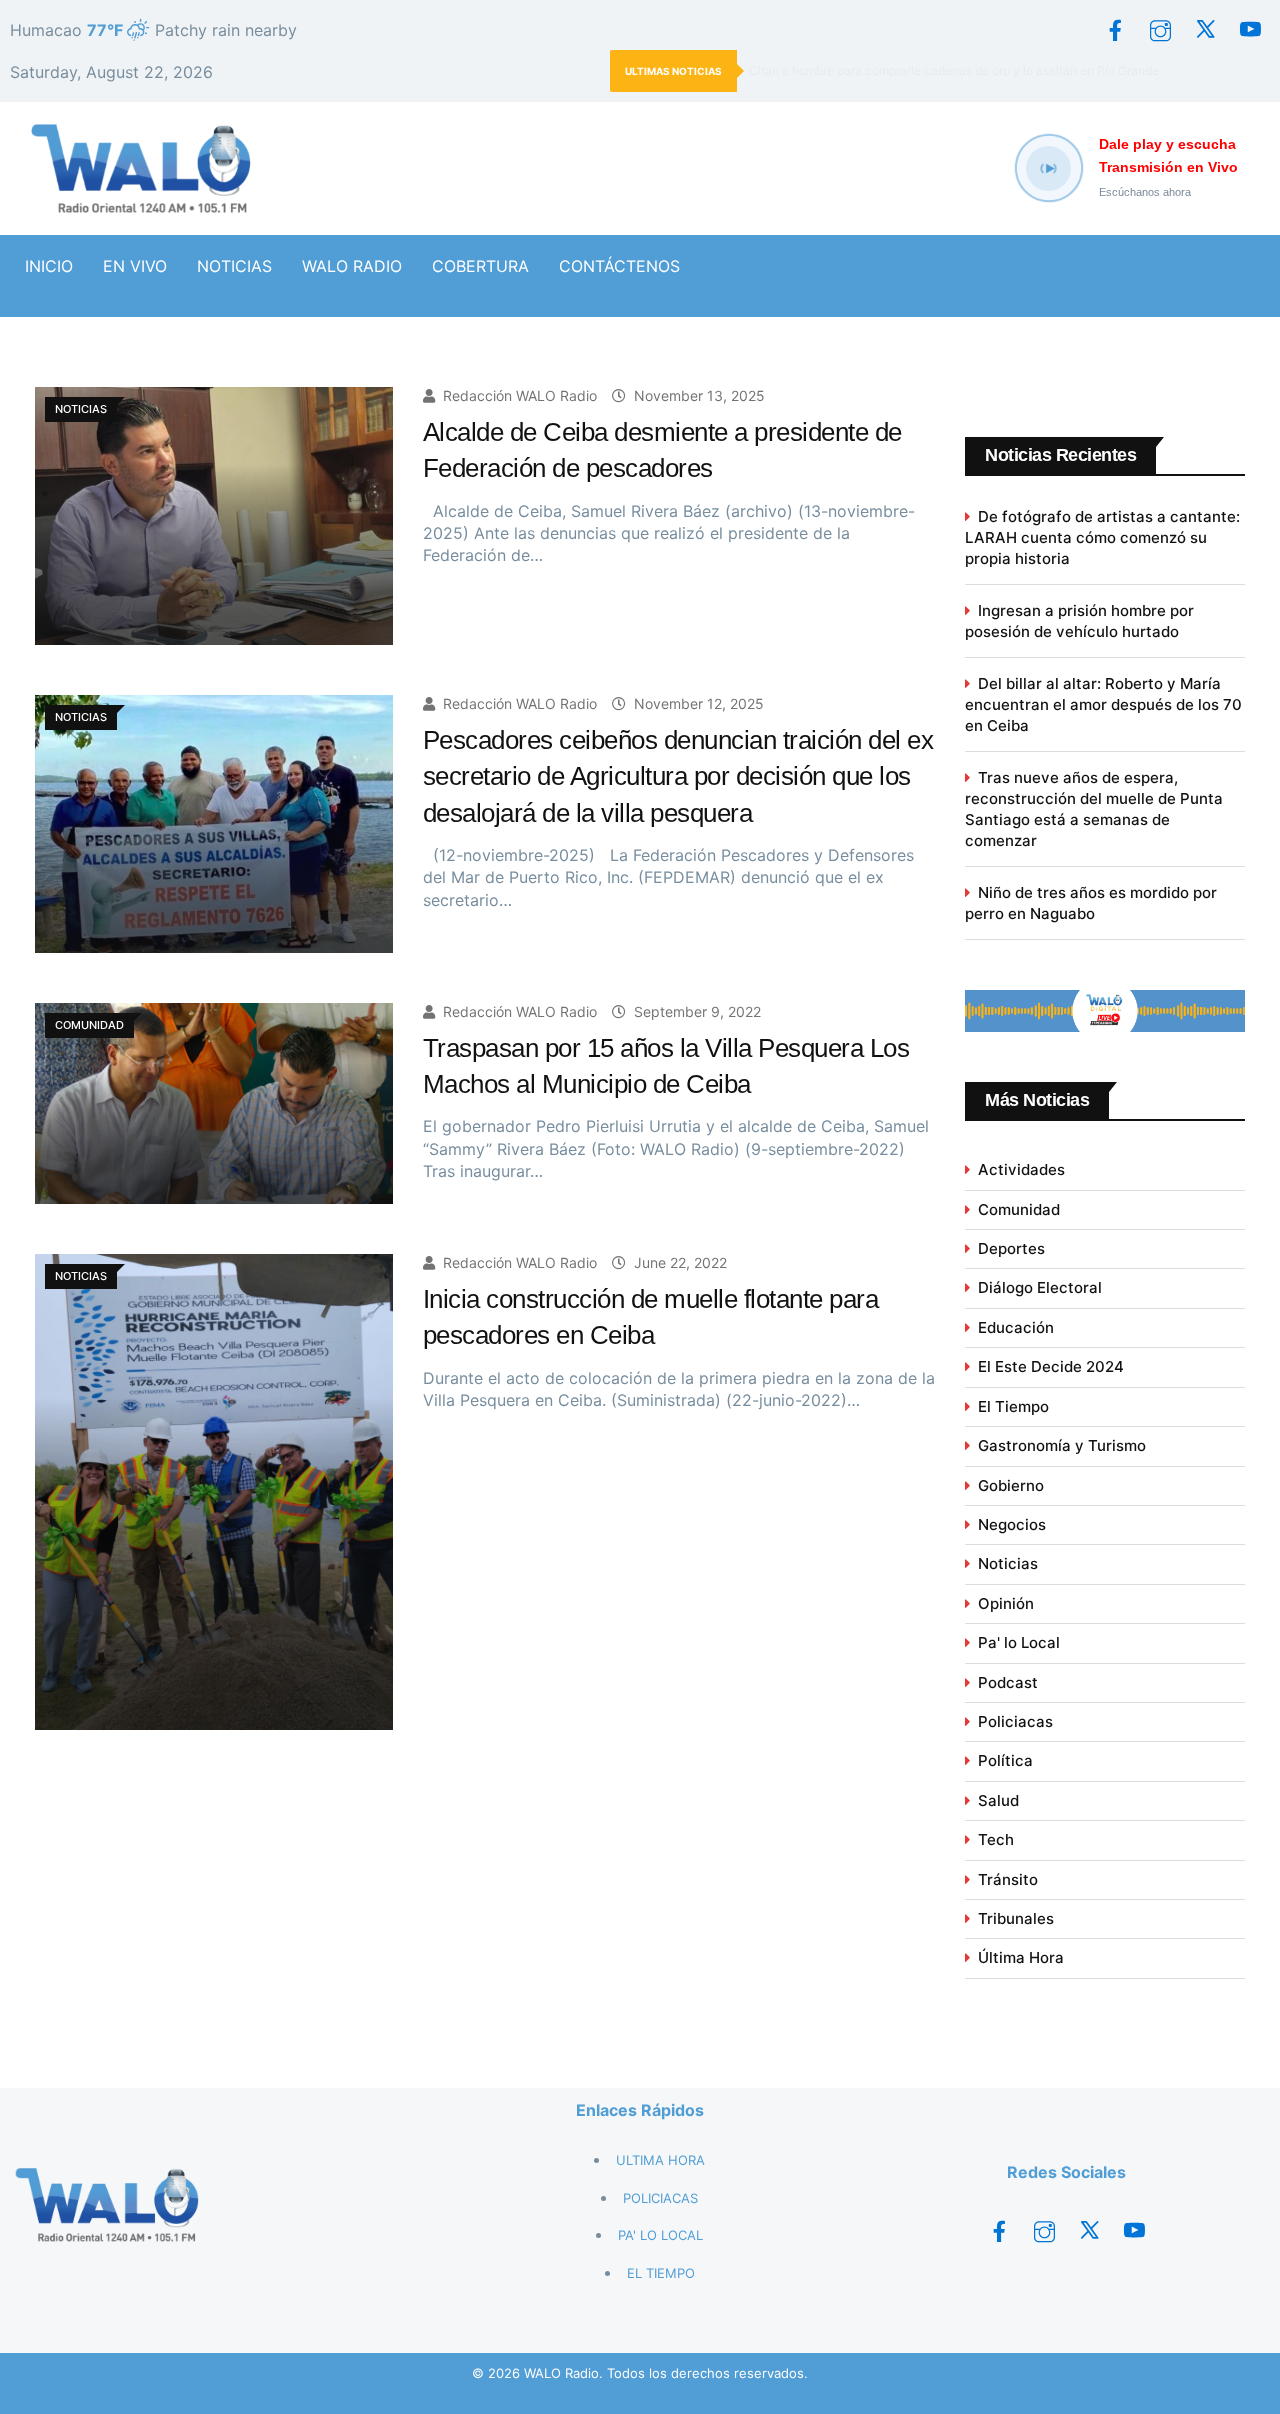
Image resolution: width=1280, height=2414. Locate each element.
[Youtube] (1250, 30)
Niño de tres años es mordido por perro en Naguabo (1091, 903)
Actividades (1021, 1169)
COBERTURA (480, 266)
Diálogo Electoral (1040, 1287)
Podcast (1008, 1682)
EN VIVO (135, 266)
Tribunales (1016, 1918)
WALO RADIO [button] (352, 266)
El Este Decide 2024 (1051, 1366)
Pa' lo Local (1019, 1642)
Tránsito (1008, 1879)
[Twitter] (1205, 30)
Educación (1016, 1327)
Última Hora (1021, 1957)
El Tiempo (1013, 1406)
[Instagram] (1160, 30)
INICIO (49, 266)
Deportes (1011, 1248)
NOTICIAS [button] (234, 266)
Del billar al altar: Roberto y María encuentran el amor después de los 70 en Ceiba (1103, 704)
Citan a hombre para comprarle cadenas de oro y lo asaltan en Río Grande (954, 70)
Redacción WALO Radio (520, 395)
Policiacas (1015, 1721)
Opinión (1006, 1603)
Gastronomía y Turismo (1062, 1445)
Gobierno (1011, 1485)
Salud (998, 1800)
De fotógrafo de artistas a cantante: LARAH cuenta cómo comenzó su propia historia (1102, 537)
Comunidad (1019, 1209)
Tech (996, 1839)
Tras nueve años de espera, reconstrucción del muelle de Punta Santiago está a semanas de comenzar (1094, 809)
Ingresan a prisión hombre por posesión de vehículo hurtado (1079, 621)
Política (1005, 1760)
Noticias (1008, 1563)
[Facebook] (1115, 30)
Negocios (1012, 1524)
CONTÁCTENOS (619, 266)
